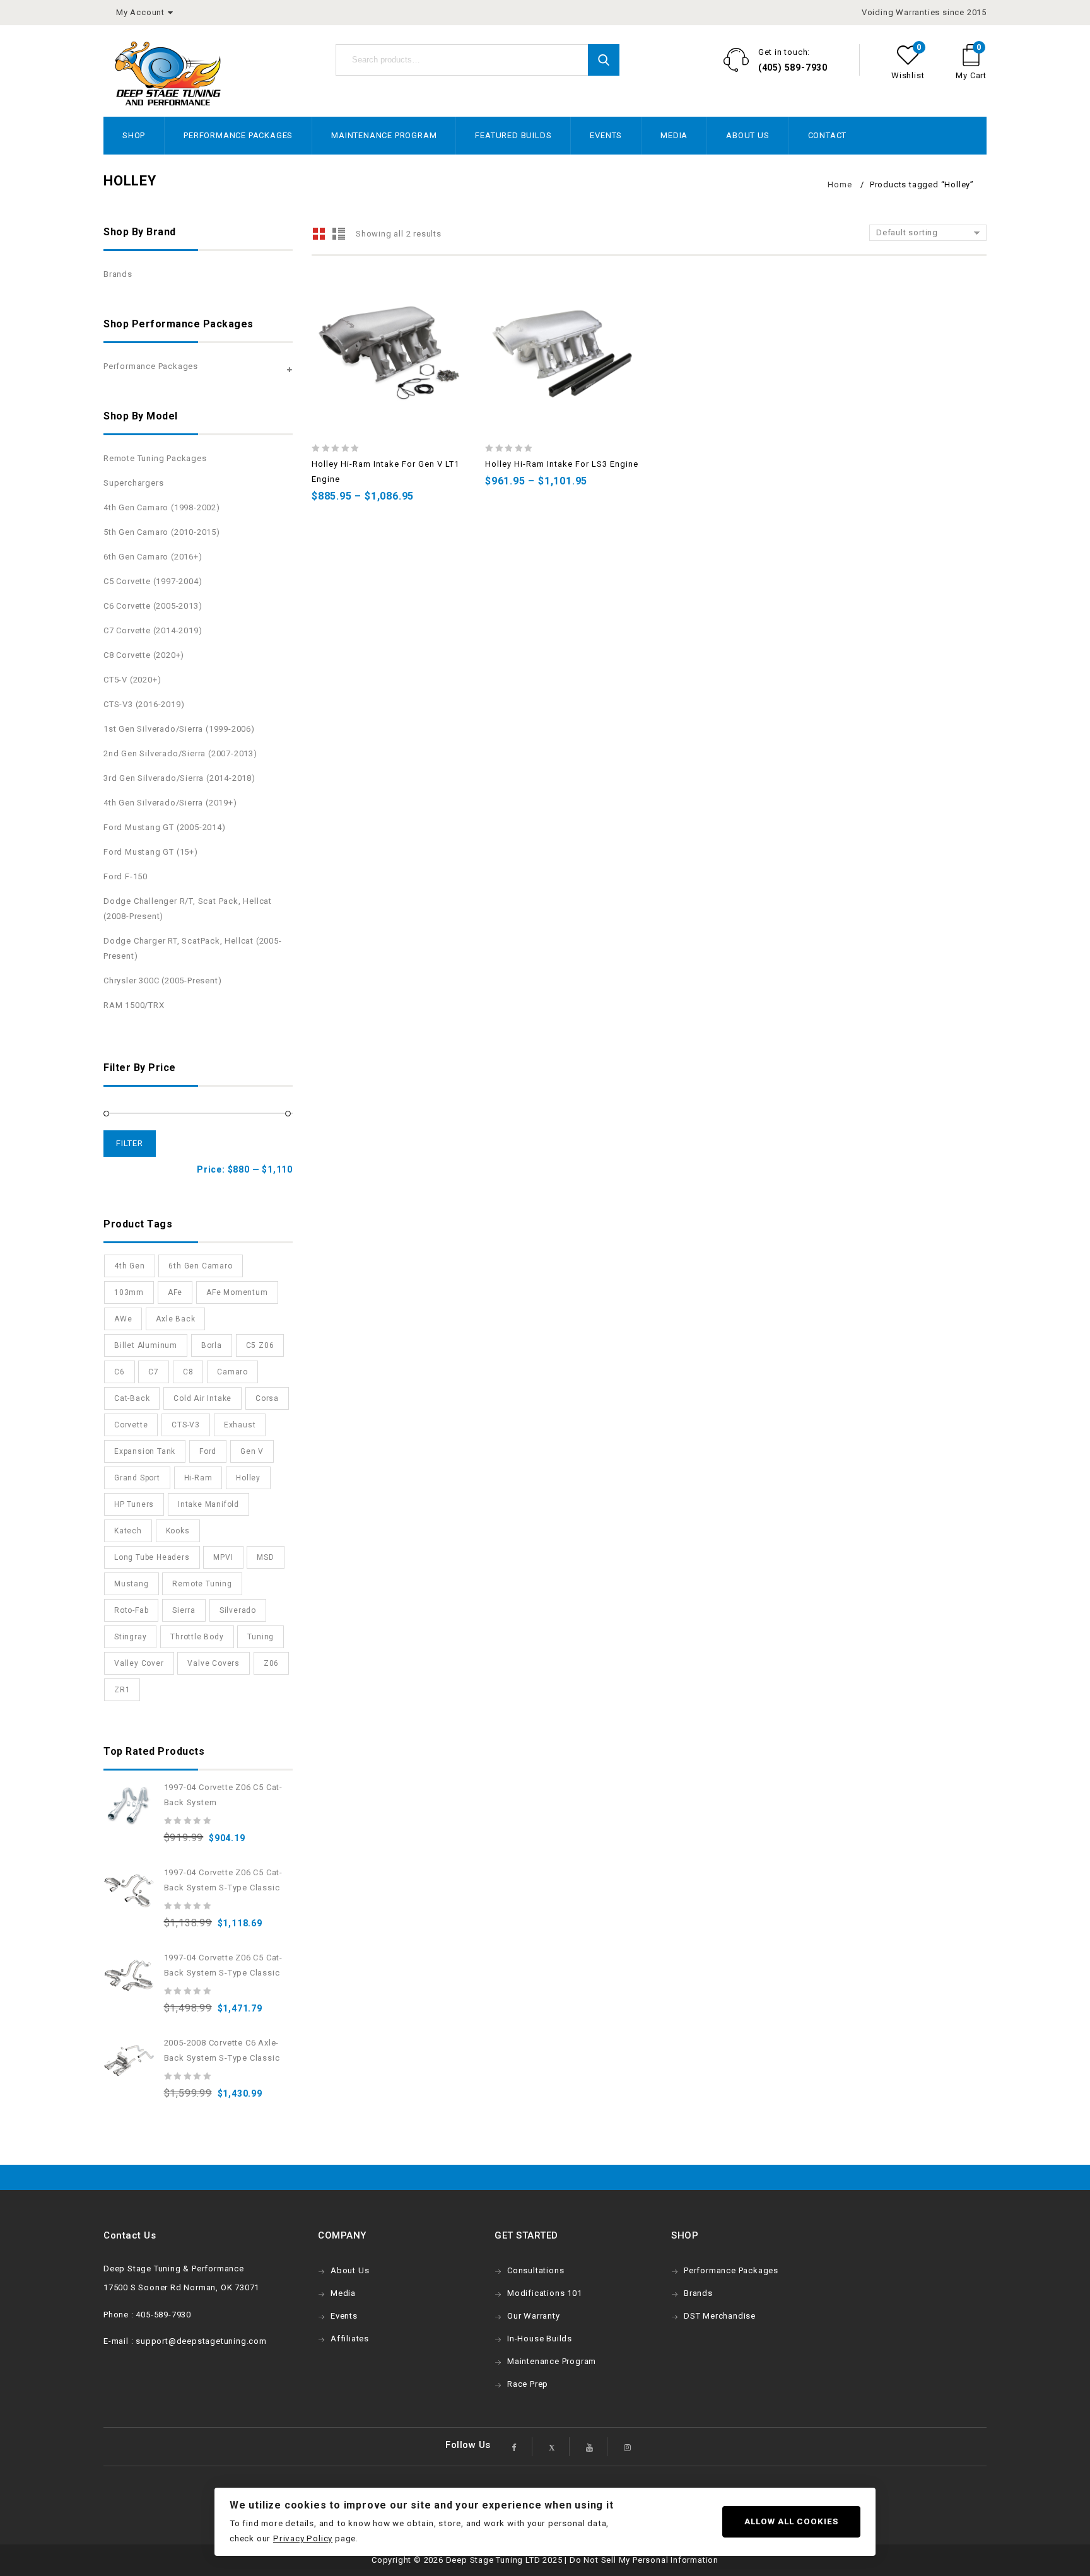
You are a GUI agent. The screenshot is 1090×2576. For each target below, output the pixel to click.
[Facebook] (515, 2447)
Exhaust (240, 1425)
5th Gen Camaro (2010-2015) (162, 532)
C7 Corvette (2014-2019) (153, 630)
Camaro (232, 1372)
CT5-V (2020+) (132, 680)
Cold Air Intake (202, 1398)
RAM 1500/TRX (134, 1005)
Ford (208, 1451)
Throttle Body (197, 1637)
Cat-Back (132, 1398)
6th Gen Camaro (200, 1266)
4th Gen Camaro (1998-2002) (162, 507)
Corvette (131, 1425)
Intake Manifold (208, 1504)
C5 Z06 (260, 1345)
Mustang (132, 1584)
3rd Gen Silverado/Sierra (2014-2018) (179, 778)
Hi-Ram (198, 1478)
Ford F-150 (126, 876)
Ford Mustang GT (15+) (151, 852)
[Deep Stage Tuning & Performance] (168, 73)
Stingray (130, 1637)
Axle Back (175, 1319)
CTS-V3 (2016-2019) (144, 704)
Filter (130, 1143)
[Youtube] (590, 2447)
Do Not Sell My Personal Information (644, 2560)
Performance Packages (238, 135)
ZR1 (122, 1690)
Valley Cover (139, 1663)
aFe (175, 1292)
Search (604, 60)
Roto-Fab (131, 1610)
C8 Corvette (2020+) (144, 655)
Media (674, 135)
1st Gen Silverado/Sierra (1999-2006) (179, 729)
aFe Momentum (237, 1292)
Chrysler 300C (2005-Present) (162, 981)
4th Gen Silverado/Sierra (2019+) (170, 803)
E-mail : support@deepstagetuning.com (185, 2341)
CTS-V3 (186, 1425)
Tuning (261, 1637)
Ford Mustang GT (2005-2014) (165, 827)
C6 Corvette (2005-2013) (153, 606)
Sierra (184, 1610)
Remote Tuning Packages (155, 458)
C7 (154, 1372)
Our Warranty (534, 2316)
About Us (747, 135)
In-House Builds (540, 2339)
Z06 (271, 1663)
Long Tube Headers (152, 1557)
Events (606, 135)
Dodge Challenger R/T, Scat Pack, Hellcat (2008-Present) (188, 909)
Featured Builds (513, 135)
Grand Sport (137, 1478)
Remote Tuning (202, 1584)
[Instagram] (627, 2447)
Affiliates (350, 2339)
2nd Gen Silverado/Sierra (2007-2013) (180, 753)
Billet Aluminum (146, 1345)
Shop (134, 135)
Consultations (536, 2270)
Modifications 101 (545, 2293)
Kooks (178, 1531)
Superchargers (133, 483)
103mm (129, 1292)
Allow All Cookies (791, 2521)
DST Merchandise (720, 2316)
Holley (248, 1478)
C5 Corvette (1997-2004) (153, 581)
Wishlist (908, 75)
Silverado (238, 1610)
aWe (123, 1319)
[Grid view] (319, 234)
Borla (212, 1345)
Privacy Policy (303, 2538)
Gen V (252, 1451)
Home (840, 184)
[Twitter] (552, 2447)
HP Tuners (134, 1504)
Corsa (267, 1398)
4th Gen (130, 1266)
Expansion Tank (145, 1451)
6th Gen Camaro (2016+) (153, 557)
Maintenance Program (384, 135)
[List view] (338, 234)
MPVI (223, 1557)
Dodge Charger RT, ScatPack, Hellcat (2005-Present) (193, 948)
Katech (128, 1531)
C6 (120, 1372)
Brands (118, 274)
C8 (188, 1372)
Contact (828, 135)
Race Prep (528, 2384)
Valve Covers (214, 1663)
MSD (265, 1557)
